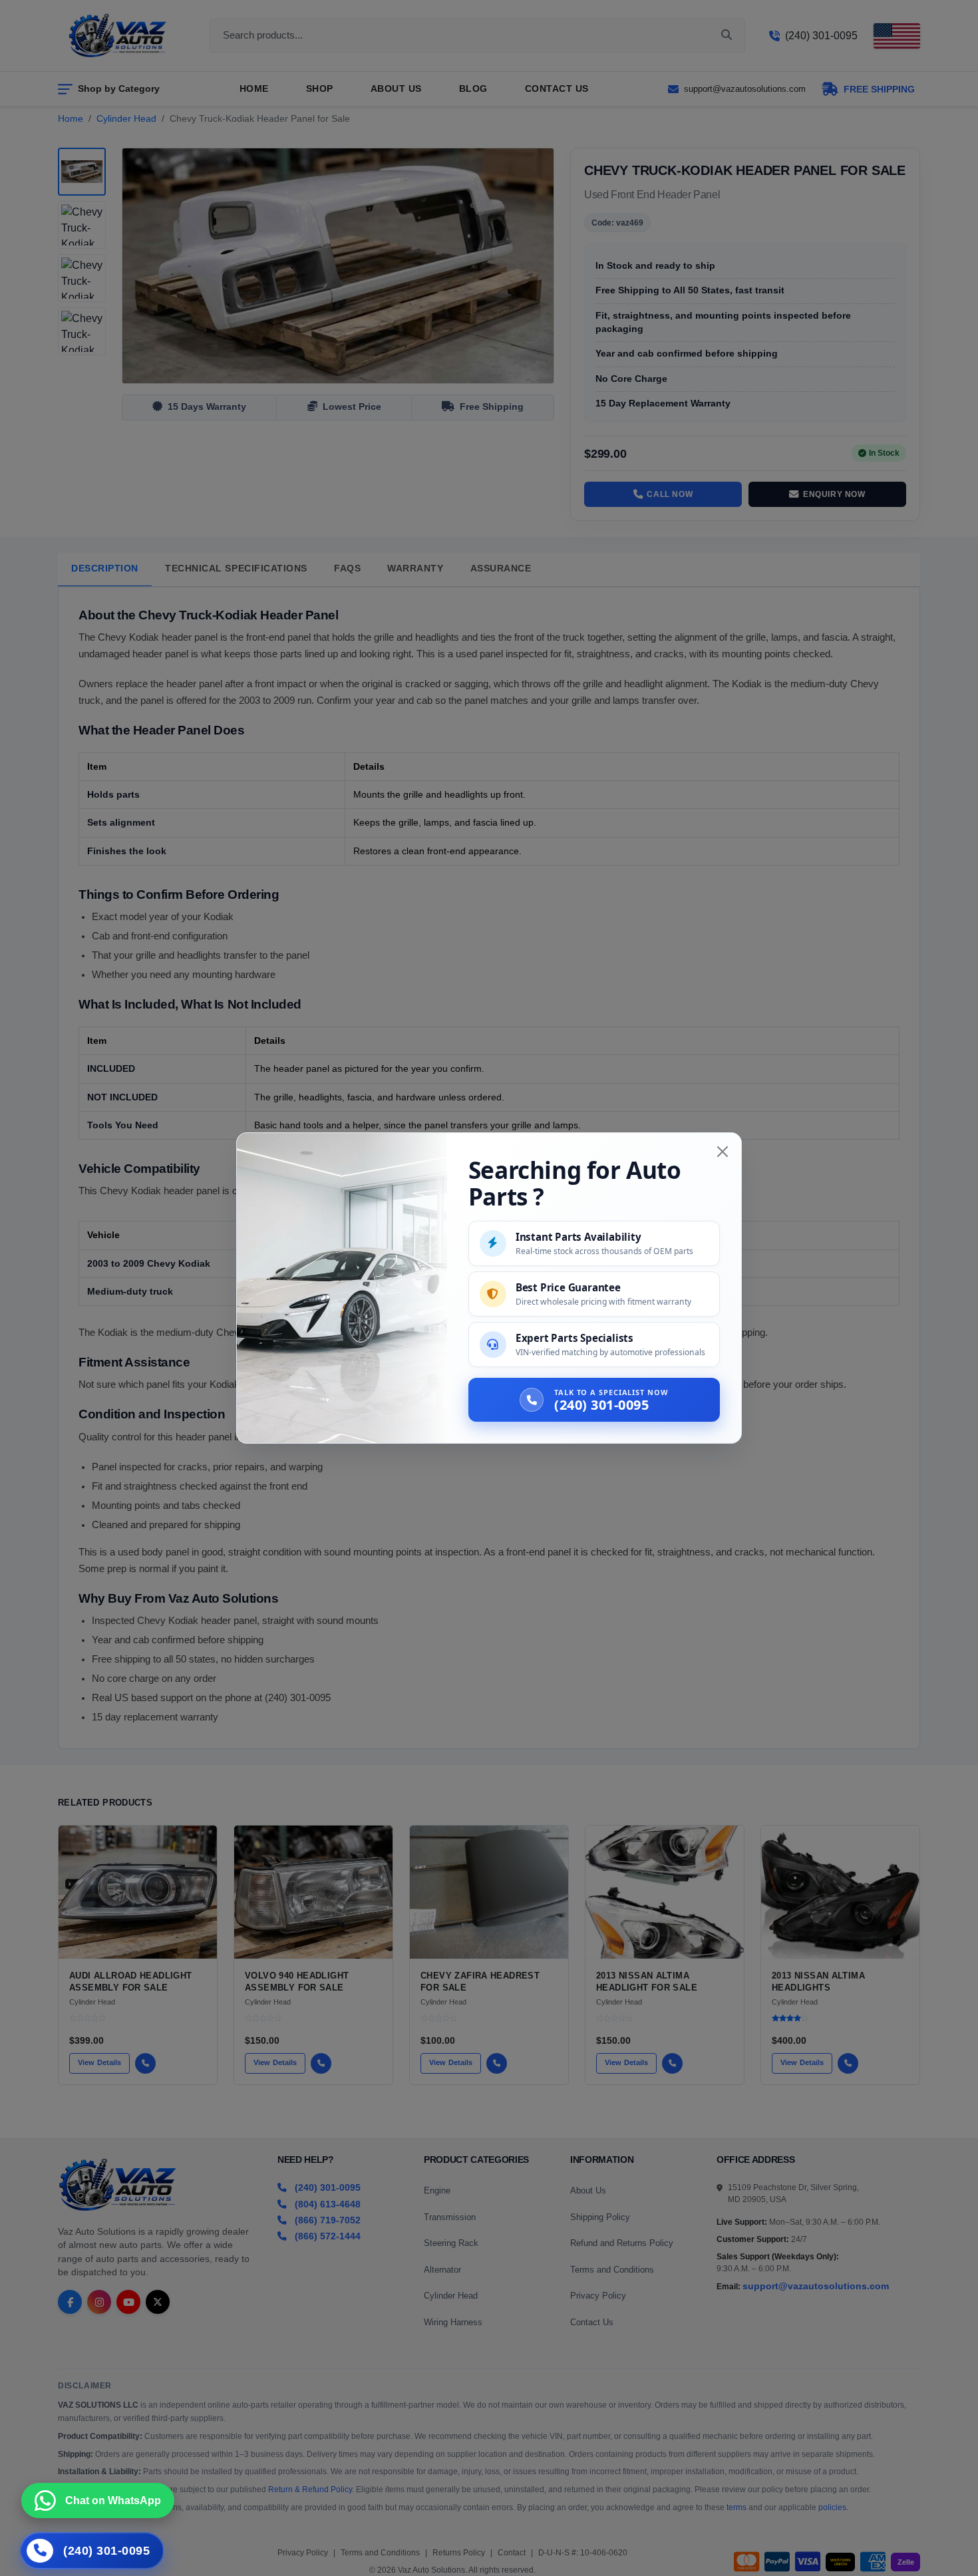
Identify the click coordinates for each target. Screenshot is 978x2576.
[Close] (723, 1152)
